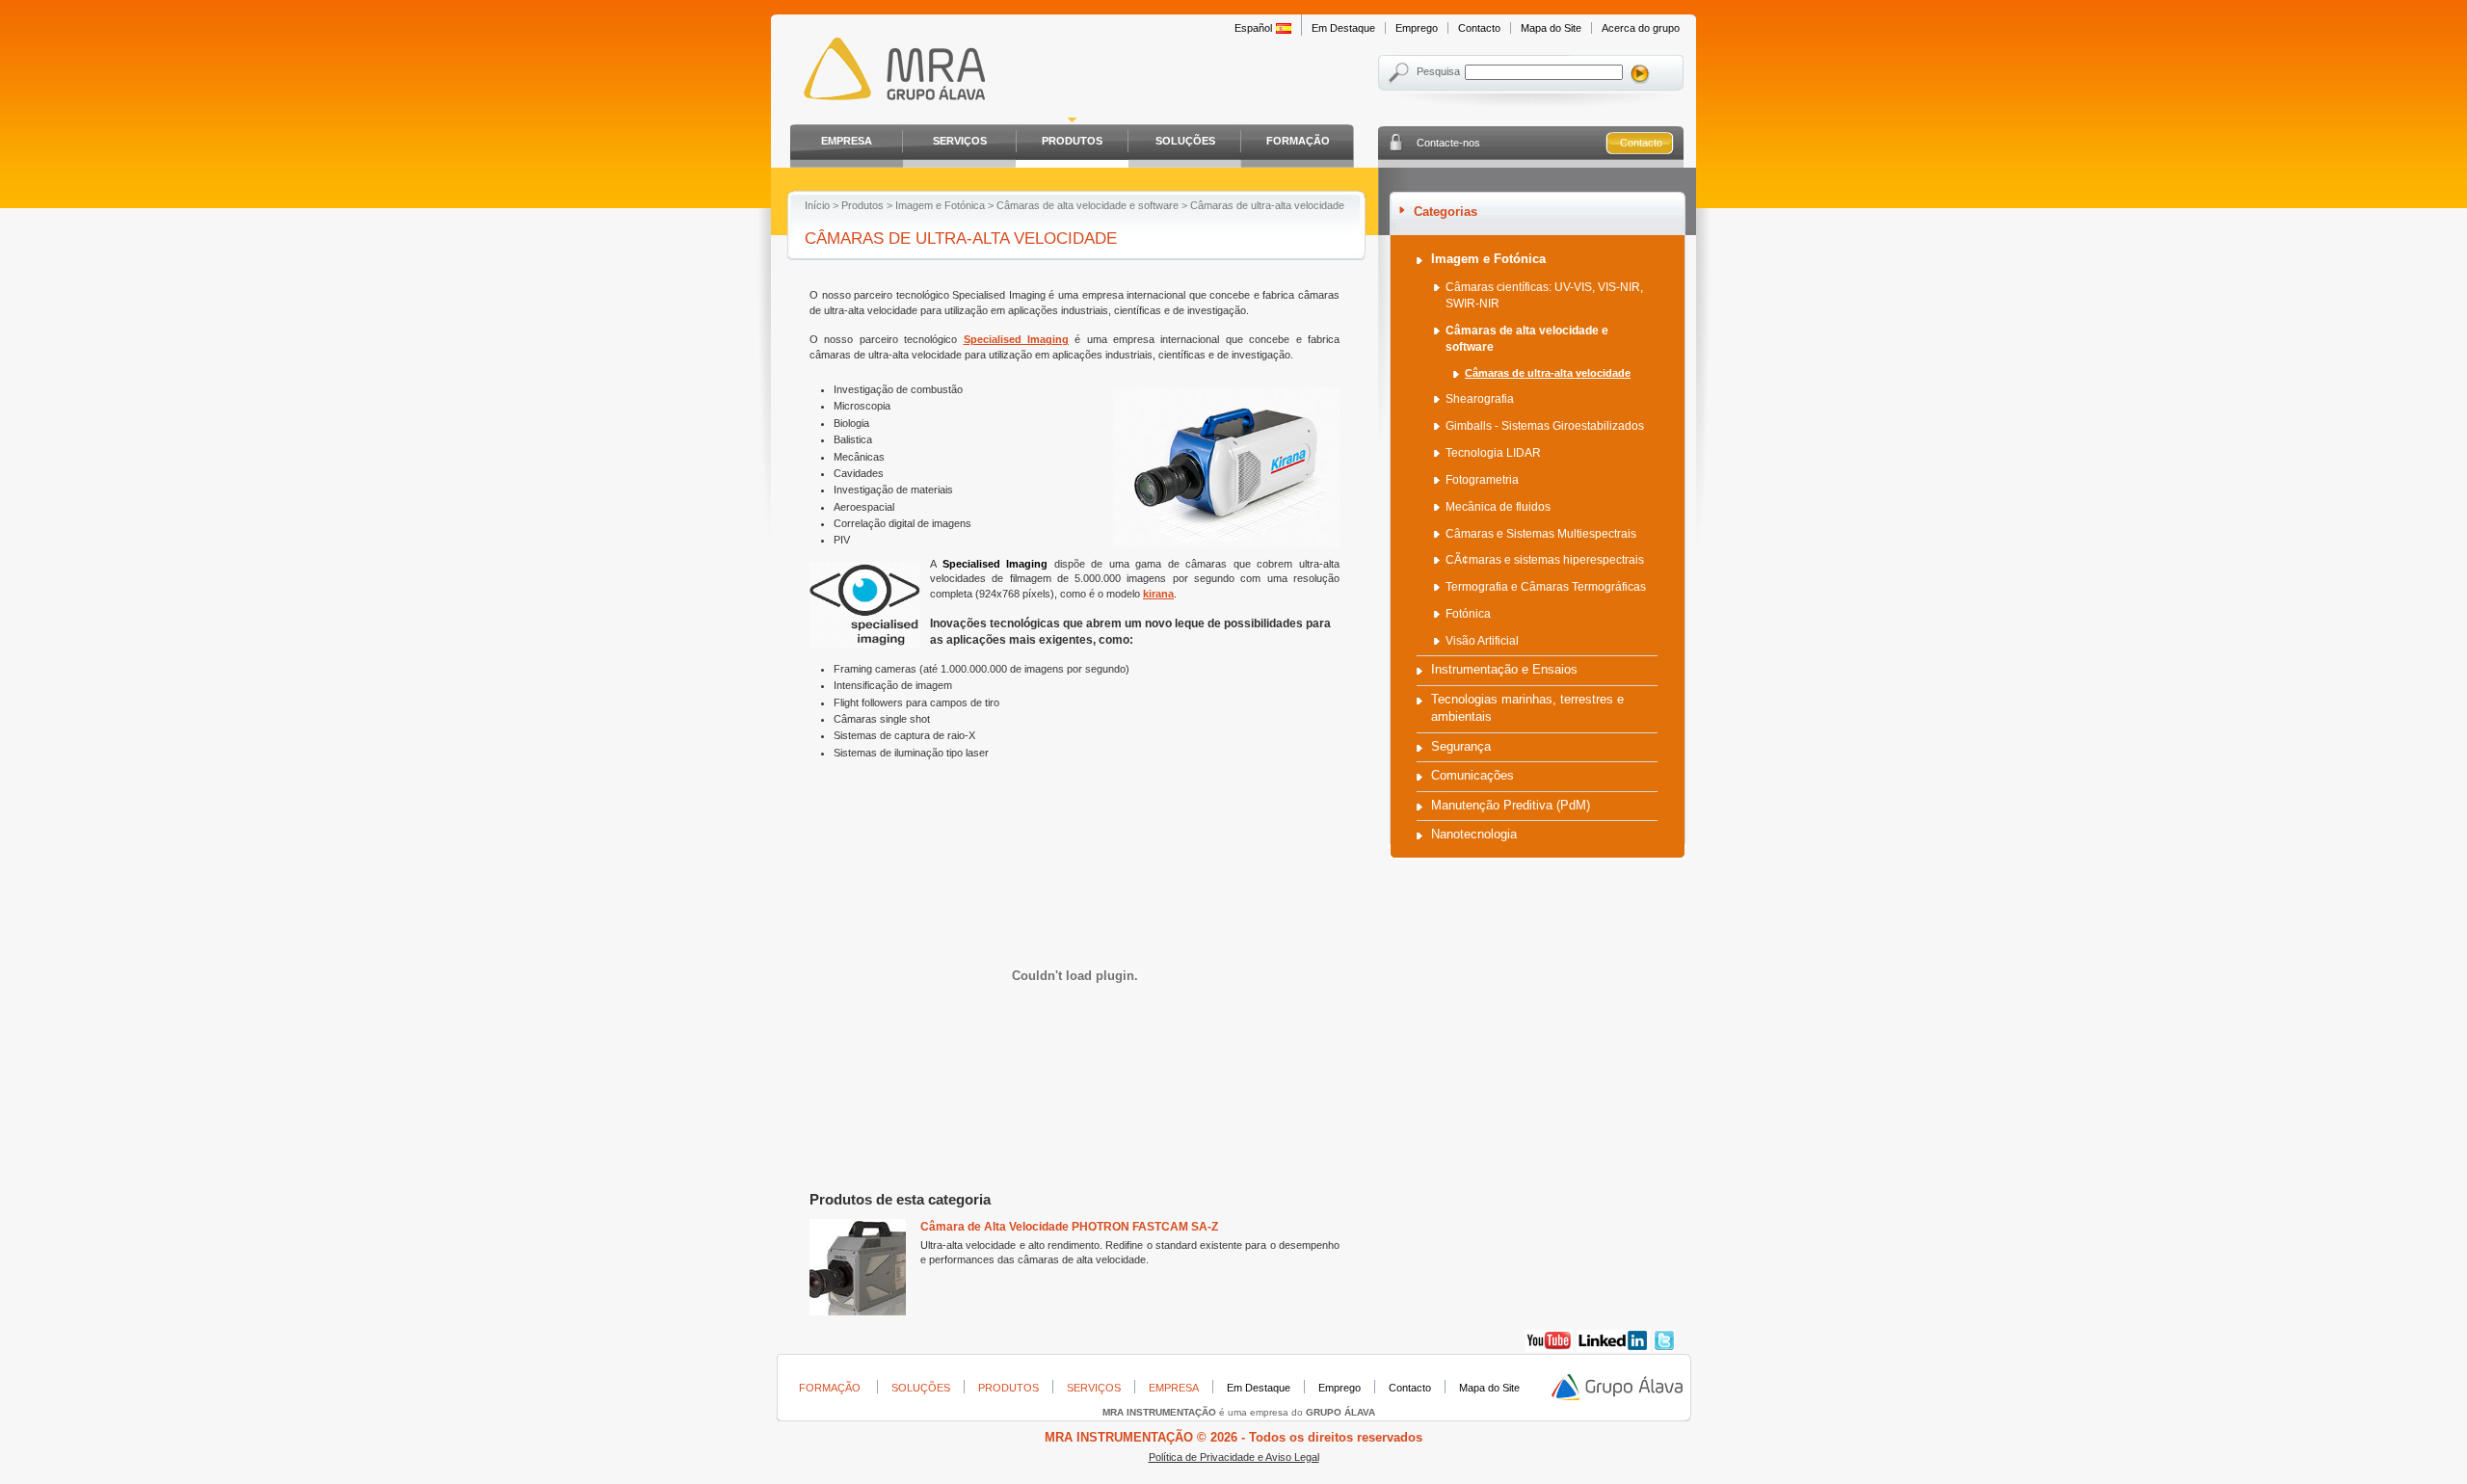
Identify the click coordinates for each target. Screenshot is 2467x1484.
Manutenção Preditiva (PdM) (1511, 805)
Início (817, 205)
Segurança (1461, 746)
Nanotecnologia (1474, 834)
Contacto (1479, 28)
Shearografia (1480, 399)
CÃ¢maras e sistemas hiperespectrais (1545, 560)
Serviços (960, 141)
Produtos (1072, 141)
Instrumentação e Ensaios (1504, 669)
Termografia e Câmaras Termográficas (1546, 587)
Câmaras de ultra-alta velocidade (1548, 373)
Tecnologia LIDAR (1493, 453)
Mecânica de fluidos (1498, 507)
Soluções (1185, 141)
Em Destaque (1343, 28)
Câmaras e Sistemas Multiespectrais (1541, 534)
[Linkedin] (1613, 1348)
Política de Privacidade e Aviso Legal (1234, 1457)
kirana (1158, 594)
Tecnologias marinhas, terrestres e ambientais (1527, 708)
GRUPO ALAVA (1618, 1388)
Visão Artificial (1482, 641)
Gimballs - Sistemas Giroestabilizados (1545, 426)
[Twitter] (1664, 1348)
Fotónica (1468, 614)
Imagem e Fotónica (940, 205)
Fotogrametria (1482, 480)
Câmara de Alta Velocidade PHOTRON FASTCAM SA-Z (1069, 1227)
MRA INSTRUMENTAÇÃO (889, 72)
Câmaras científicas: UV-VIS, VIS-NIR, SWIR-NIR (1544, 295)
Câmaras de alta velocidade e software (1088, 205)
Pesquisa (1438, 71)
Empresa (847, 141)
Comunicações (1472, 775)
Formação (1298, 141)
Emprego (1417, 28)
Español (1253, 28)
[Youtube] (1549, 1348)
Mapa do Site (1551, 28)
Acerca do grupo (1641, 28)
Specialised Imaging (1016, 339)
